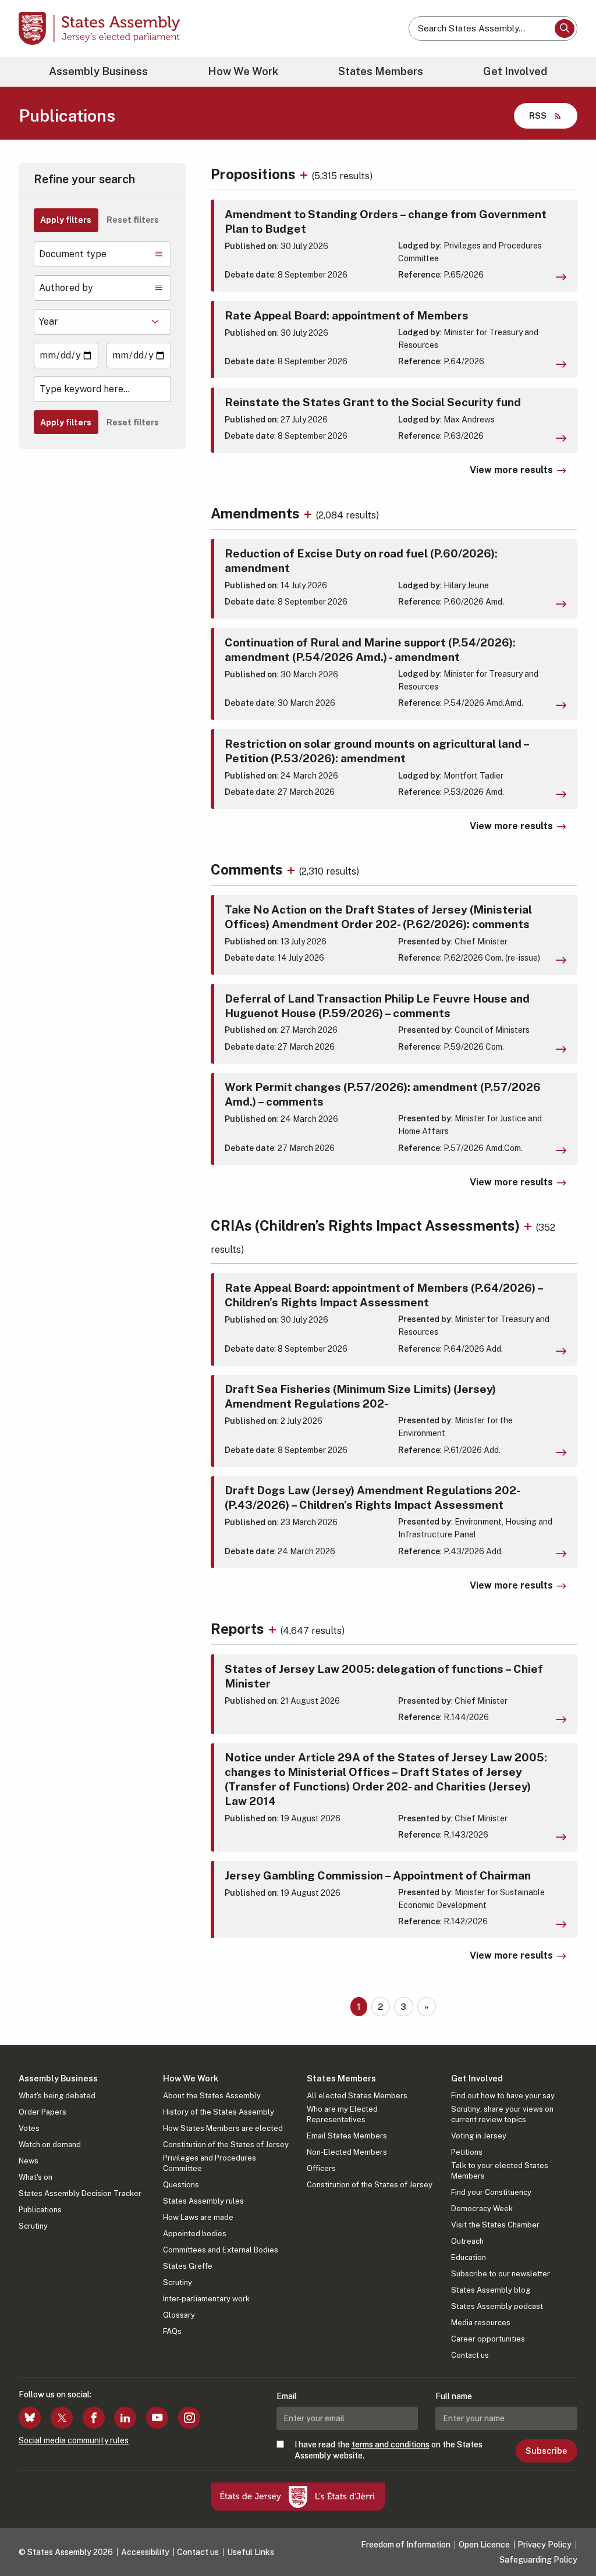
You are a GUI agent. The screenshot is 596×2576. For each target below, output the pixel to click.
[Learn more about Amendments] (309, 513)
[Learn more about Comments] (292, 869)
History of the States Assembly (219, 2112)
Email (287, 2396)
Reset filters (133, 220)
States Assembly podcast (497, 2306)
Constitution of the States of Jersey (226, 2145)
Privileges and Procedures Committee (210, 2163)
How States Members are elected (223, 2128)
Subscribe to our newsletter (501, 2274)
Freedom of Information (406, 2545)
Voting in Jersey (479, 2136)
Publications (40, 2210)
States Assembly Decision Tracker (80, 2193)
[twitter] (62, 2418)
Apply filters (66, 220)
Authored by (66, 288)
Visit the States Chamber (495, 2225)
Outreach (467, 2241)
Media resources (481, 2323)
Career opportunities (488, 2339)
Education (469, 2257)
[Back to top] (567, 2536)
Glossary (179, 2315)
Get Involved (515, 71)
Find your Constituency (491, 2192)
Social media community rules (74, 2440)
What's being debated (57, 2096)
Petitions (467, 2152)
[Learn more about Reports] (274, 1629)
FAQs (172, 2331)
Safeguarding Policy (538, 2560)
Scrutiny (33, 2226)
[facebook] (94, 2418)
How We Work (243, 71)
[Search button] (565, 29)
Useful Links (251, 2552)
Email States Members (347, 2136)
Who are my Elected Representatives (342, 2114)
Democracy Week (482, 2209)
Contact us (470, 2355)
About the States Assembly (212, 2096)
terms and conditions (391, 2444)
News (29, 2161)
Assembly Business (98, 71)
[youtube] (157, 2418)
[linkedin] (125, 2418)
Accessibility (145, 2552)
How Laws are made (198, 2217)
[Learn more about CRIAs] (529, 1225)
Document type (73, 254)
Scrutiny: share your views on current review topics (502, 2114)
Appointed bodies (195, 2234)
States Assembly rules (203, 2201)
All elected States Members (357, 2096)
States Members (381, 71)
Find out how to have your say (503, 2096)
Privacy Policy (544, 2545)
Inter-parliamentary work (206, 2299)
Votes (29, 2128)
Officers (321, 2168)
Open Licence (484, 2545)
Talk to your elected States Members (500, 2171)
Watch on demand (50, 2145)
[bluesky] (30, 2418)
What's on (36, 2177)
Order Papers (42, 2112)
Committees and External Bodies (221, 2250)
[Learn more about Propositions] (305, 174)
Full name (454, 2396)
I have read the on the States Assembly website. (389, 2450)
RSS (538, 116)
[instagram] (189, 2418)
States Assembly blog (491, 2290)
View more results (511, 470)
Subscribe (546, 2451)
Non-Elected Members (347, 2152)
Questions (181, 2185)
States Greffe (188, 2266)
